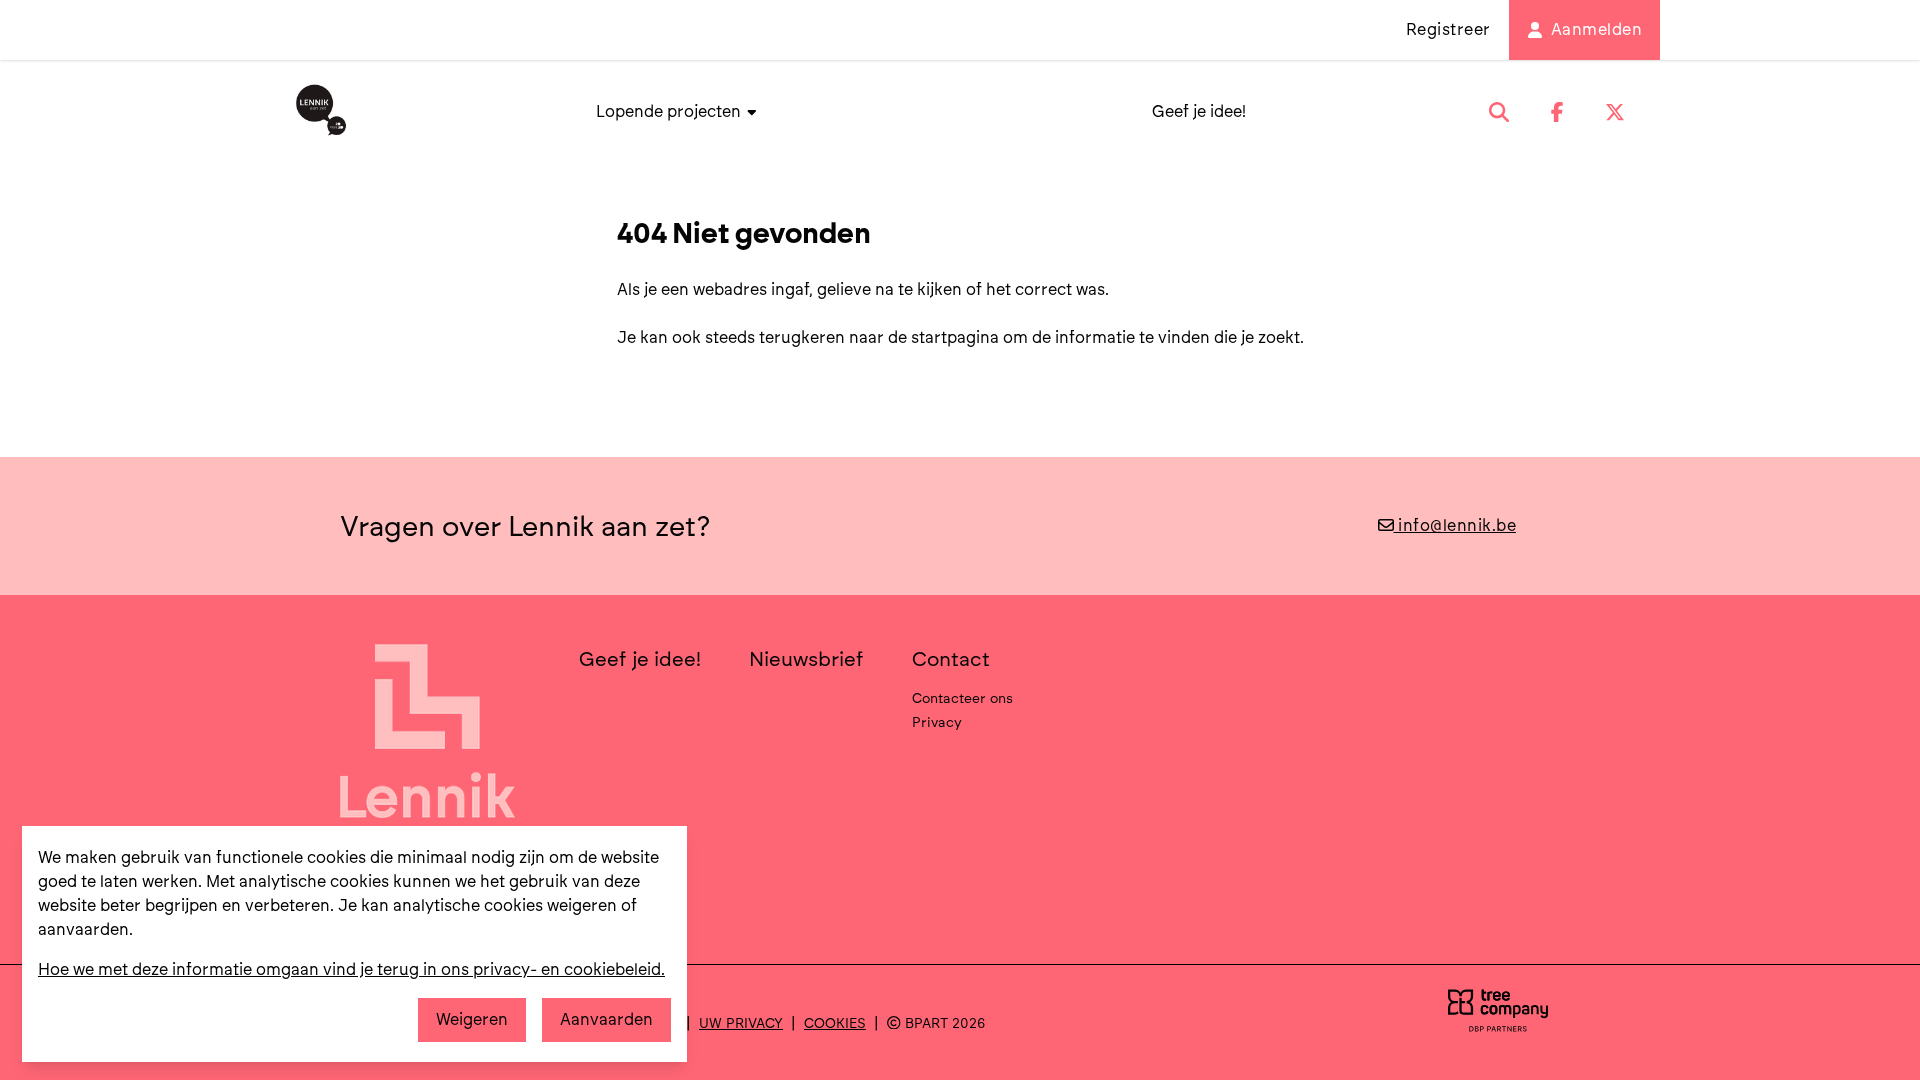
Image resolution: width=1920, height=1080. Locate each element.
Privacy (937, 722)
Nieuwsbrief (806, 659)
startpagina (955, 337)
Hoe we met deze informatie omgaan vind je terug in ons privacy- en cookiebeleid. (351, 969)
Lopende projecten (670, 111)
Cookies (835, 1023)
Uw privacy (741, 1023)
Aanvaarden (606, 1019)
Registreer (1448, 29)
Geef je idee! (1199, 111)
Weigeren (472, 1019)
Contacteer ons (962, 698)
